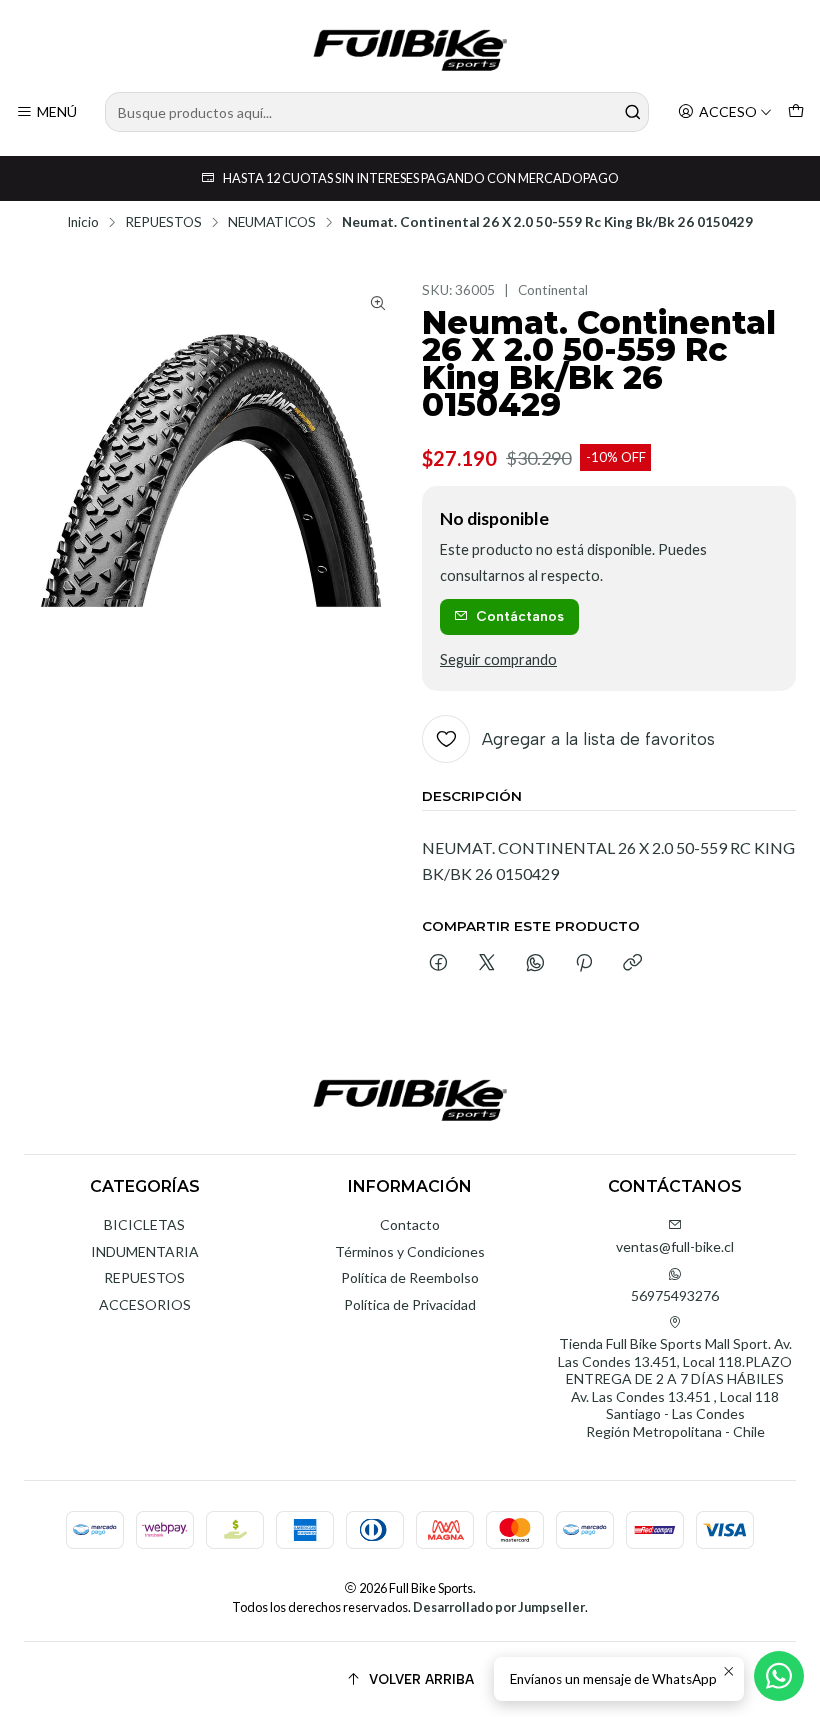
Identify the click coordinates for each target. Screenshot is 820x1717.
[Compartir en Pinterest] (584, 964)
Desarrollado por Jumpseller (499, 1607)
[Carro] (796, 112)
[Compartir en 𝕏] (487, 964)
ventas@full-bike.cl (675, 1246)
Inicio (83, 223)
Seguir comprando (498, 660)
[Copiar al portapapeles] (632, 964)
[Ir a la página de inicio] (410, 49)
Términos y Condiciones (410, 1251)
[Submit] (632, 112)
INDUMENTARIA (145, 1251)
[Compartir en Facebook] (438, 964)
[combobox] (377, 112)
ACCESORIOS (145, 1304)
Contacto (410, 1224)
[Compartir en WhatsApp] (535, 964)
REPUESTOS (163, 223)
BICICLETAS (144, 1224)
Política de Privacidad (410, 1304)
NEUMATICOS (272, 223)
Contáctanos (520, 616)
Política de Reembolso (410, 1277)
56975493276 (675, 1295)
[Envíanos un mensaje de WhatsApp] (779, 1676)
